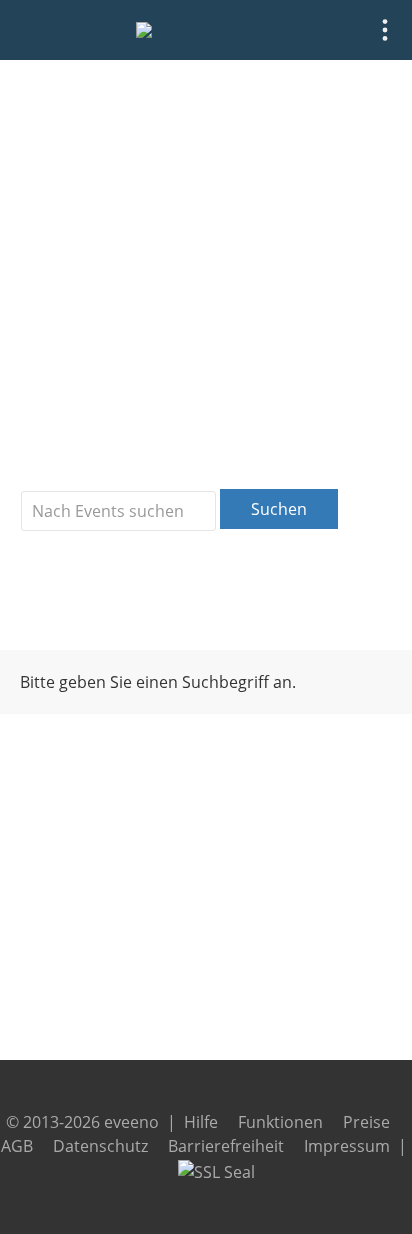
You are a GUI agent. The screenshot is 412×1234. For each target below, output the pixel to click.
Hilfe (201, 1122)
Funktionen (280, 1122)
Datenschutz (100, 1146)
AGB (17, 1146)
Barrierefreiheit (226, 1146)
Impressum (347, 1146)
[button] (385, 30)
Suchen (279, 509)
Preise (366, 1122)
